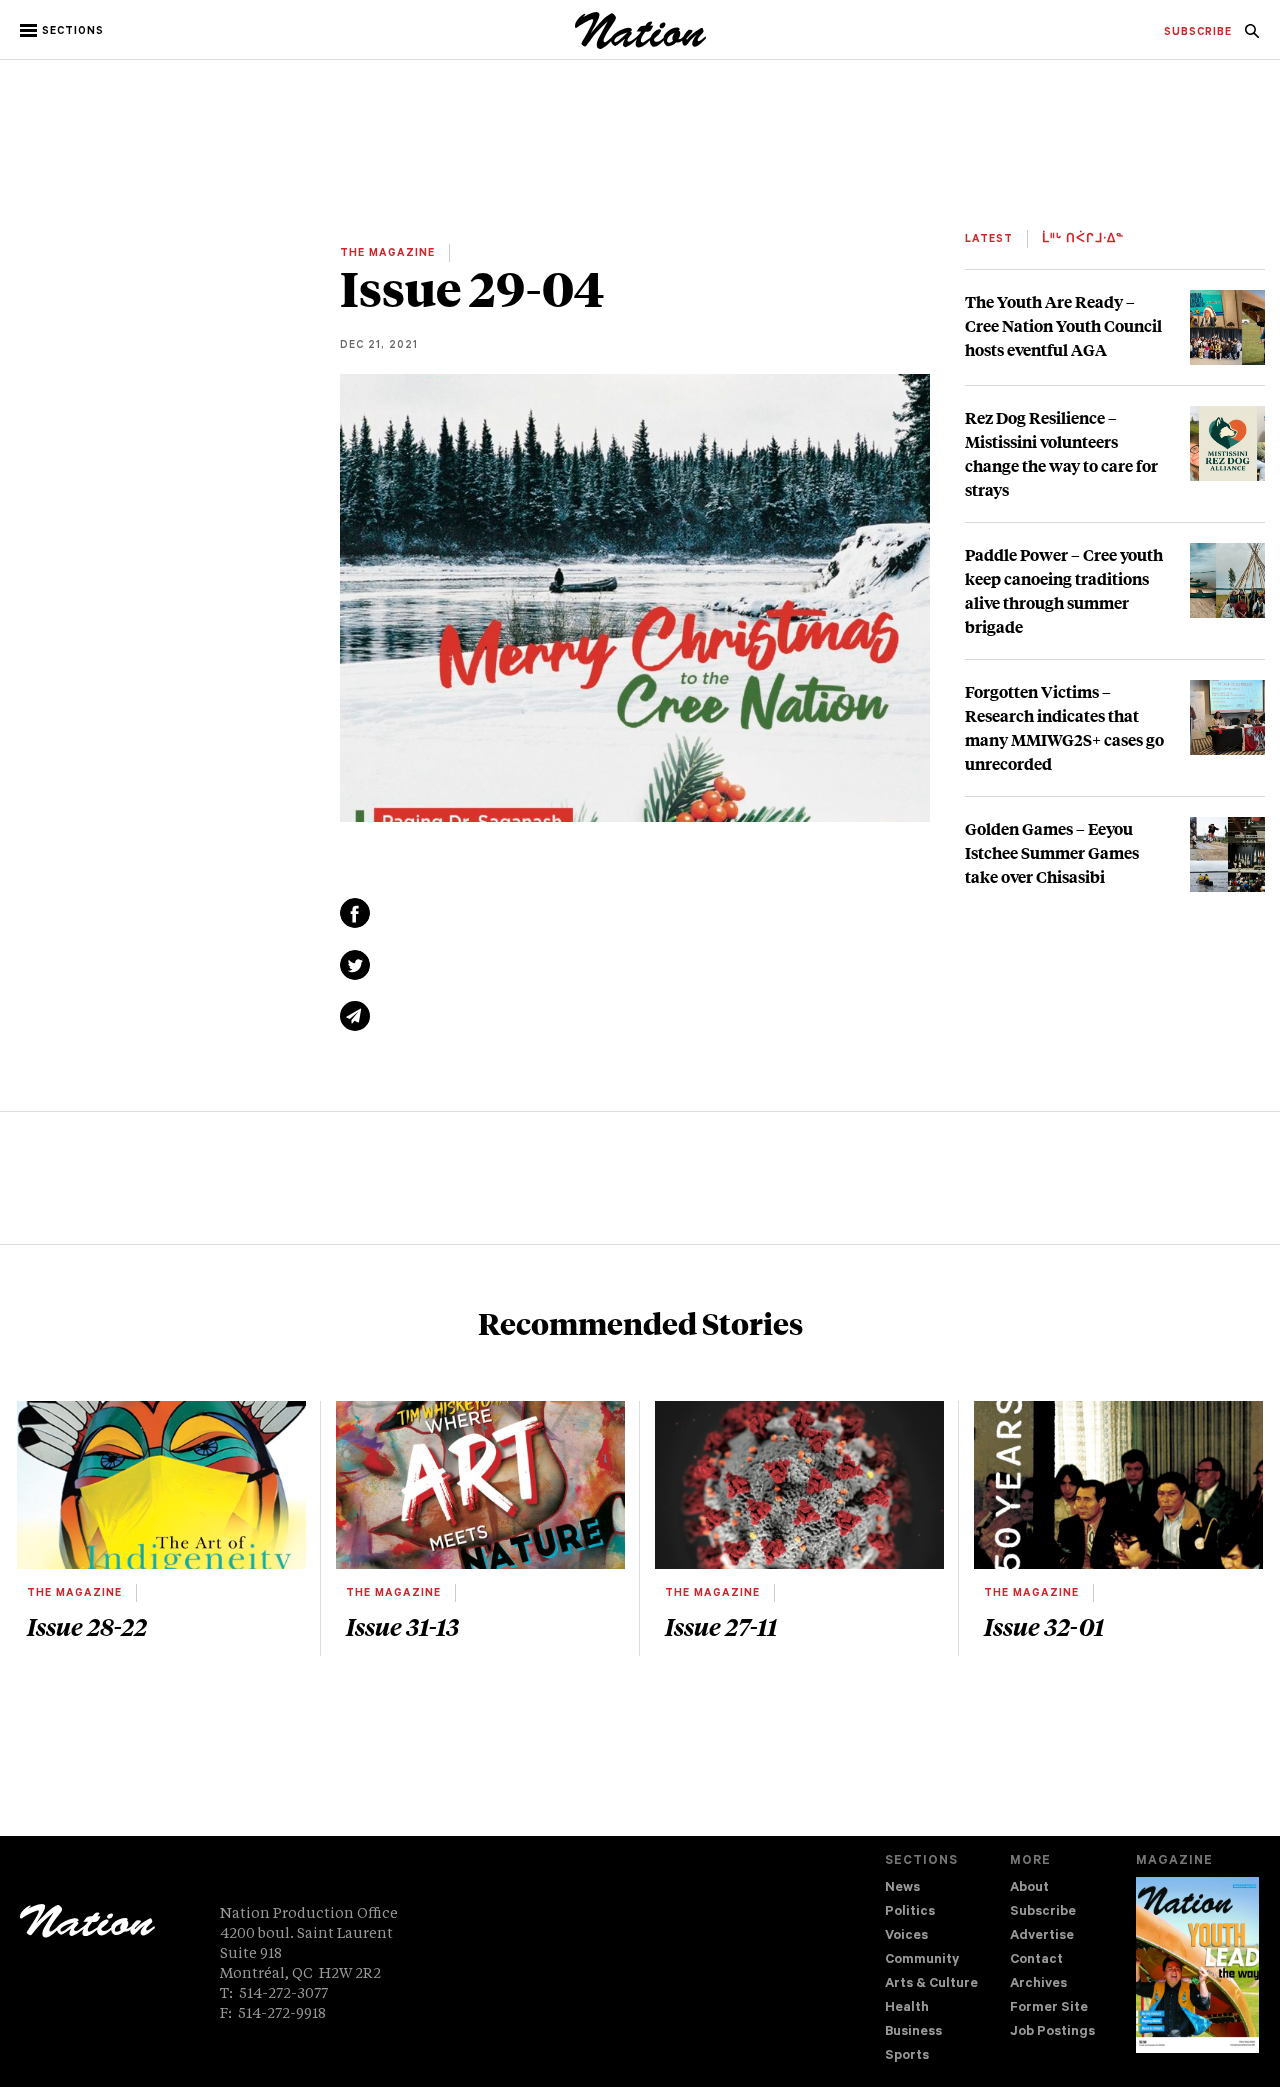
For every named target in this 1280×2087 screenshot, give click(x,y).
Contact (1036, 1960)
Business (913, 2032)
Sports (907, 2056)
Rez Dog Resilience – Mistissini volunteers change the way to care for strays (1061, 453)
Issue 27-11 (721, 1626)
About (1029, 1888)
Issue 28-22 (87, 1626)
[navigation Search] (1252, 37)
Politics (910, 1912)
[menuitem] (1198, 33)
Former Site (1049, 2008)
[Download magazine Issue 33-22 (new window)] (1197, 1965)
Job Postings (1052, 2032)
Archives (1038, 1984)
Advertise (1042, 1936)
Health (907, 2008)
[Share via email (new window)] (355, 1016)
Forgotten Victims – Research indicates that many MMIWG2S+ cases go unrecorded (1064, 727)
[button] (63, 31)
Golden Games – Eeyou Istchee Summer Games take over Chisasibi (1052, 852)
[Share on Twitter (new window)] (355, 965)
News (902, 1888)
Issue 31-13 (402, 1626)
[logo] (640, 44)
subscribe (1198, 33)
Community (922, 1960)
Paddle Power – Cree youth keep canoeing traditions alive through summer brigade (1064, 590)
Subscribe (1043, 1912)
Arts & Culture (931, 1984)
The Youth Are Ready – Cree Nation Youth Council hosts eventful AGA (1063, 325)
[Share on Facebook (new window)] (355, 913)
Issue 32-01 (1044, 1626)
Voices (906, 1936)
